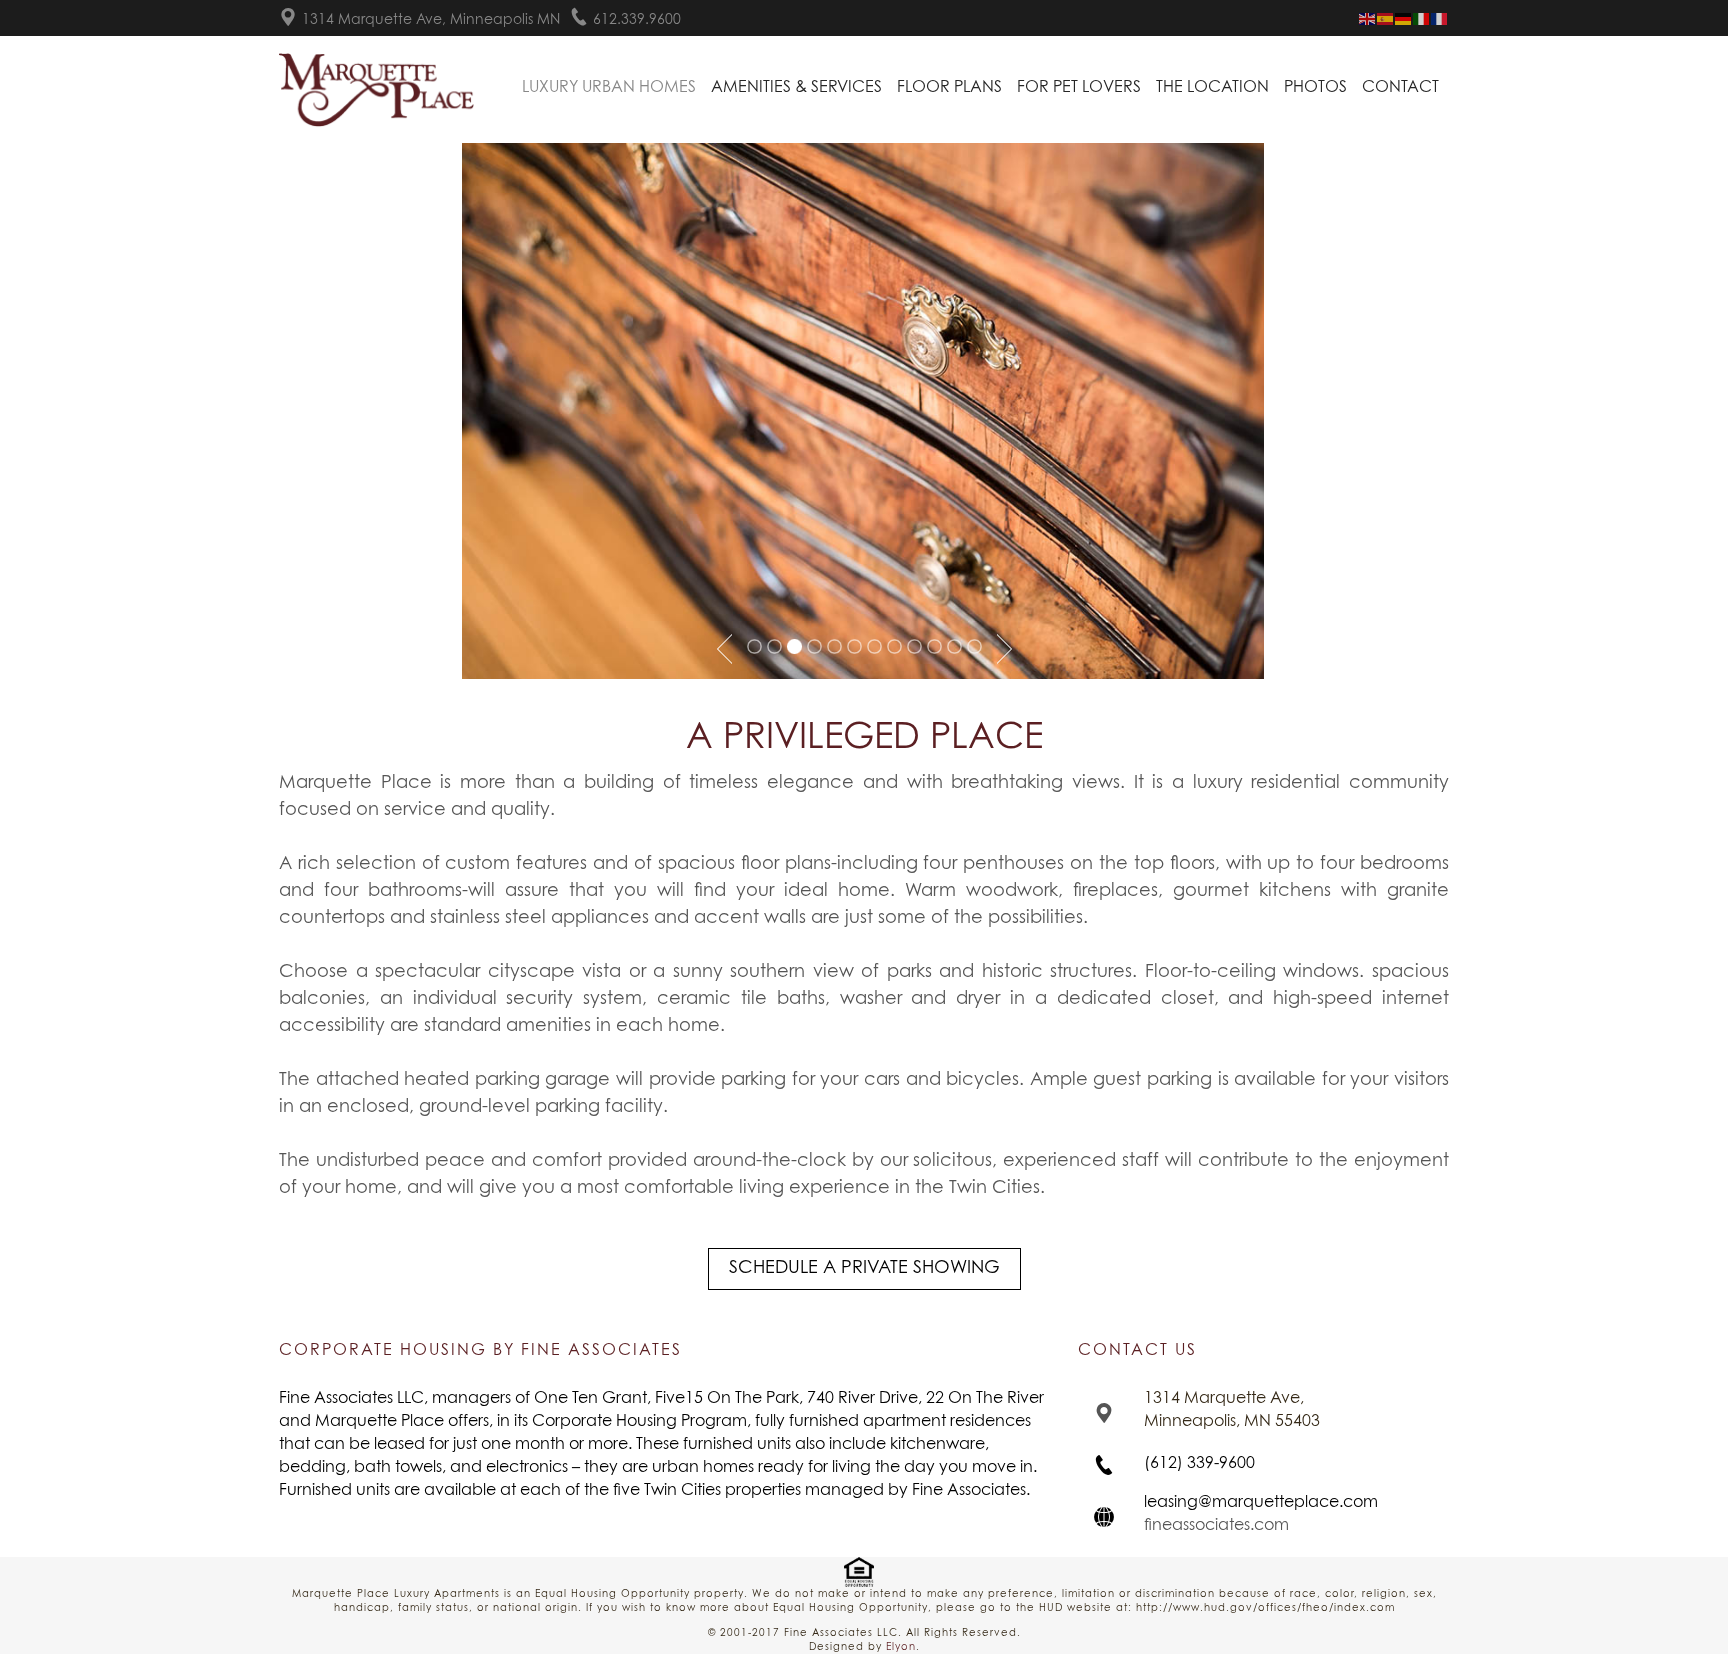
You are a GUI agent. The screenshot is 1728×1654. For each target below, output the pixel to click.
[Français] (1440, 19)
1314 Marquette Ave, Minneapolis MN (431, 20)
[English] (1368, 19)
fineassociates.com (1216, 1525)
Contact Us (1137, 1350)
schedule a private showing (864, 1268)
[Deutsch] (1404, 19)
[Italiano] (1422, 19)
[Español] (1386, 19)
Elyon (901, 1647)
